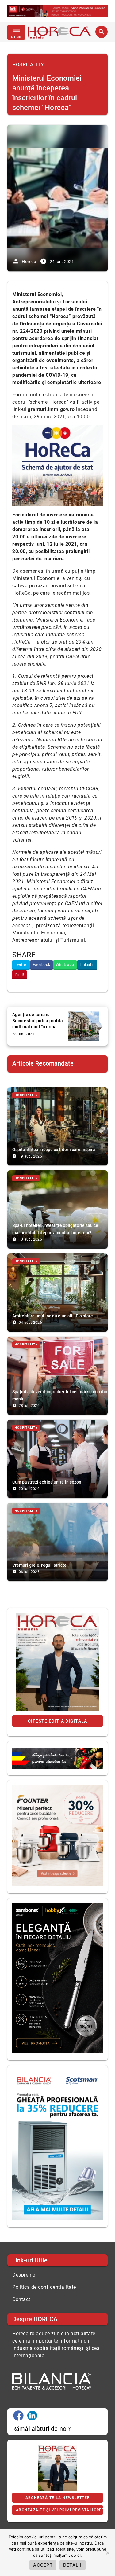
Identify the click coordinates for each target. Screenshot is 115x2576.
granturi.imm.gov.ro (51, 409)
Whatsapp (65, 965)
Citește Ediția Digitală (58, 1721)
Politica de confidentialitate (44, 2287)
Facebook (42, 965)
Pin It (19, 974)
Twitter (21, 965)
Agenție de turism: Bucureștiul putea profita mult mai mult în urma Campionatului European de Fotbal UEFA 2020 (38, 1021)
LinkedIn (87, 965)
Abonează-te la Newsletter (57, 2498)
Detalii (73, 2565)
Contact (21, 2299)
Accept (43, 2565)
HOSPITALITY (28, 65)
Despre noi (25, 2275)
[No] (107, 2553)
